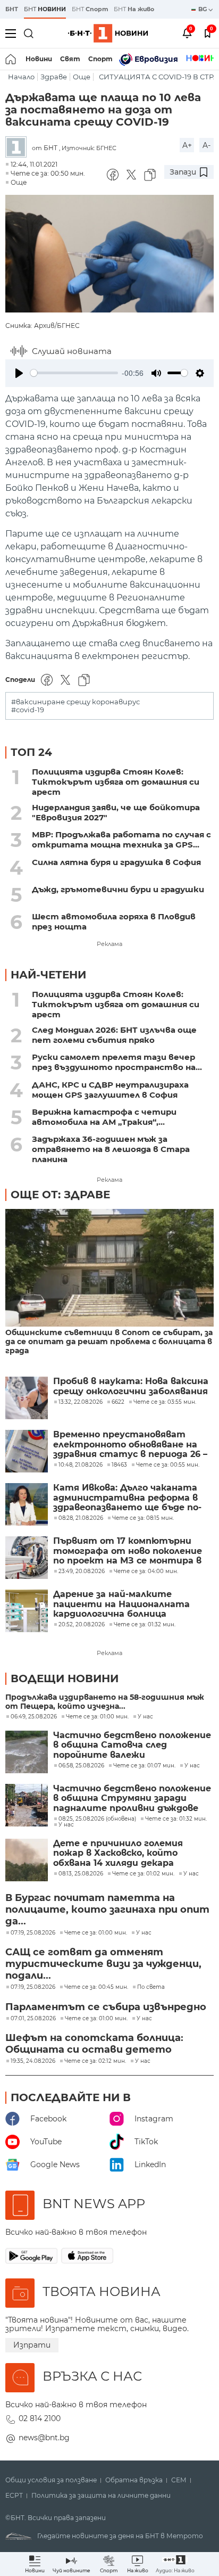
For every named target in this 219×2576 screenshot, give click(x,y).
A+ (187, 145)
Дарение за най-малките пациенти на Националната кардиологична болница (121, 1604)
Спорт (100, 59)
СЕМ (179, 2480)
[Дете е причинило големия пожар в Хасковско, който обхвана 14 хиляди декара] (27, 1860)
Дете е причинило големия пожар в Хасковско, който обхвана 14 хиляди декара (118, 1853)
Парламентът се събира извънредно (106, 2007)
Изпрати (32, 2345)
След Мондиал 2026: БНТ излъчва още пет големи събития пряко (114, 1035)
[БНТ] (19, 148)
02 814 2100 (40, 2418)
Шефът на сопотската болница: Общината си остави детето (94, 2044)
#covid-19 (28, 710)
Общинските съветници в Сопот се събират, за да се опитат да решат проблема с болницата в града (109, 1342)
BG (203, 9)
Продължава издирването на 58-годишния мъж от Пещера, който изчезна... (105, 1702)
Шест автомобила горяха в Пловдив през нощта (114, 921)
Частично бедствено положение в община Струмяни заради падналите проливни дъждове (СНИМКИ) (132, 1799)
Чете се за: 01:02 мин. (143, 1874)
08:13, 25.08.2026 (81, 1874)
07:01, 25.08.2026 (33, 2019)
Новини (39, 59)
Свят (70, 59)
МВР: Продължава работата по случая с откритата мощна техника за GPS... (121, 840)
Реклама (109, 944)
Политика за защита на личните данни (101, 2496)
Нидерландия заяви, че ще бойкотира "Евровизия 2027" (116, 812)
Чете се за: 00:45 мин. (96, 1987)
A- (207, 145)
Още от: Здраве (60, 1195)
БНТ (12, 9)
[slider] (74, 373)
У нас (145, 1717)
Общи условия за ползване (51, 2480)
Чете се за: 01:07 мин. (144, 1766)
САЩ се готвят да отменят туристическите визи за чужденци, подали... (103, 1964)
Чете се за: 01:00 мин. (97, 1717)
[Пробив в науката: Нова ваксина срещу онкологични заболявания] (27, 1398)
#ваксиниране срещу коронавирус (75, 702)
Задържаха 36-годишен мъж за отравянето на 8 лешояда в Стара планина (111, 1149)
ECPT (14, 2496)
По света (151, 1987)
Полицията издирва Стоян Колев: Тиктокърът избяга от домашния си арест (116, 782)
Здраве (54, 77)
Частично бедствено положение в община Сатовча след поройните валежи (132, 1745)
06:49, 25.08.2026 (34, 1717)
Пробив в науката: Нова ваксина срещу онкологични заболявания (131, 1386)
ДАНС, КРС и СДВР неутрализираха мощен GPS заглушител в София (110, 1090)
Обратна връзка (134, 2480)
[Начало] (11, 59)
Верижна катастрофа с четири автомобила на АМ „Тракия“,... (104, 1117)
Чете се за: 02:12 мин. (95, 2061)
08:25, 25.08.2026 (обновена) (97, 1819)
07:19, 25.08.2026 (33, 1933)
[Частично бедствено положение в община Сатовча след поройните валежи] (27, 1752)
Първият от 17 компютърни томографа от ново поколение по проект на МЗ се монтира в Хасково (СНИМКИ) (128, 1551)
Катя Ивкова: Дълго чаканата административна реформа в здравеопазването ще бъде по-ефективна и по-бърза (127, 1498)
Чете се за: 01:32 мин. (176, 1819)
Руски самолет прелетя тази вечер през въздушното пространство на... (117, 1062)
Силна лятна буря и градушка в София (116, 862)
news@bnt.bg (44, 2438)
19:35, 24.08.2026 (33, 2061)
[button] (175, 2564)
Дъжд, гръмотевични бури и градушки (118, 889)
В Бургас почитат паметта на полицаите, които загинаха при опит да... (107, 1910)
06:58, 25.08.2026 (81, 1766)
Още (82, 77)
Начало (21, 77)
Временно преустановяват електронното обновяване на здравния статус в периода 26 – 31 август (130, 1445)
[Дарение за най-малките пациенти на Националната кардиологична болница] (27, 1611)
